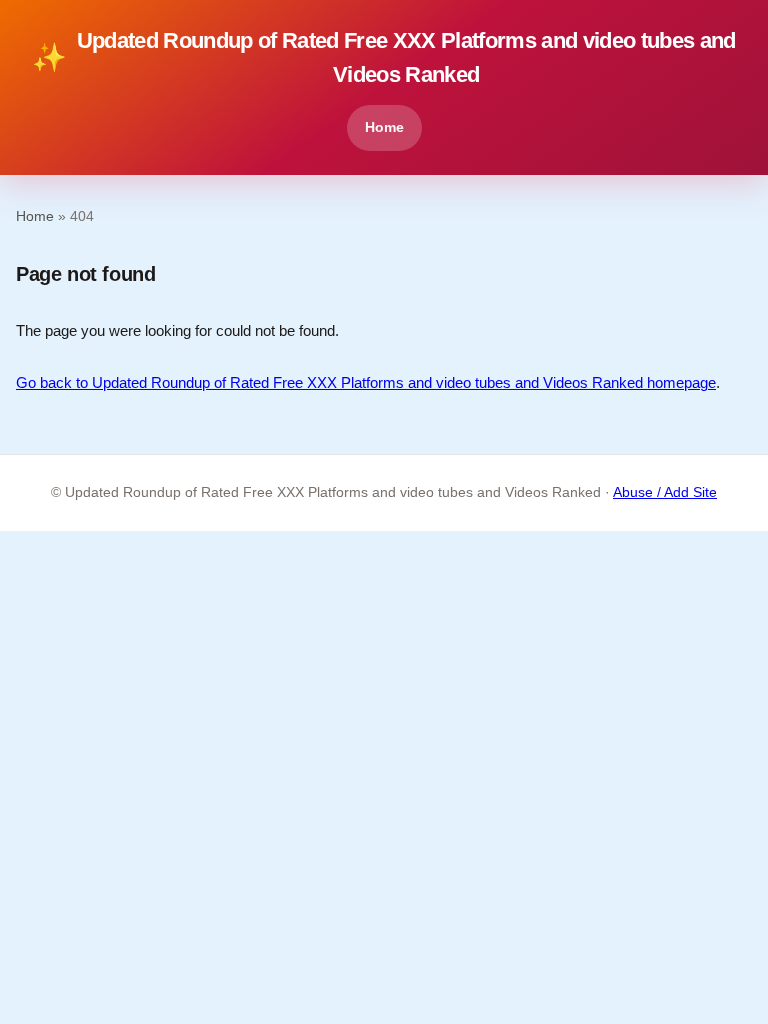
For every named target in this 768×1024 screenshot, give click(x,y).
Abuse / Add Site (665, 492)
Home (384, 127)
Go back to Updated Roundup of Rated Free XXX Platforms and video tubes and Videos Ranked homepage (366, 382)
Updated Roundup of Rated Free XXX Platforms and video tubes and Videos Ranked (384, 57)
